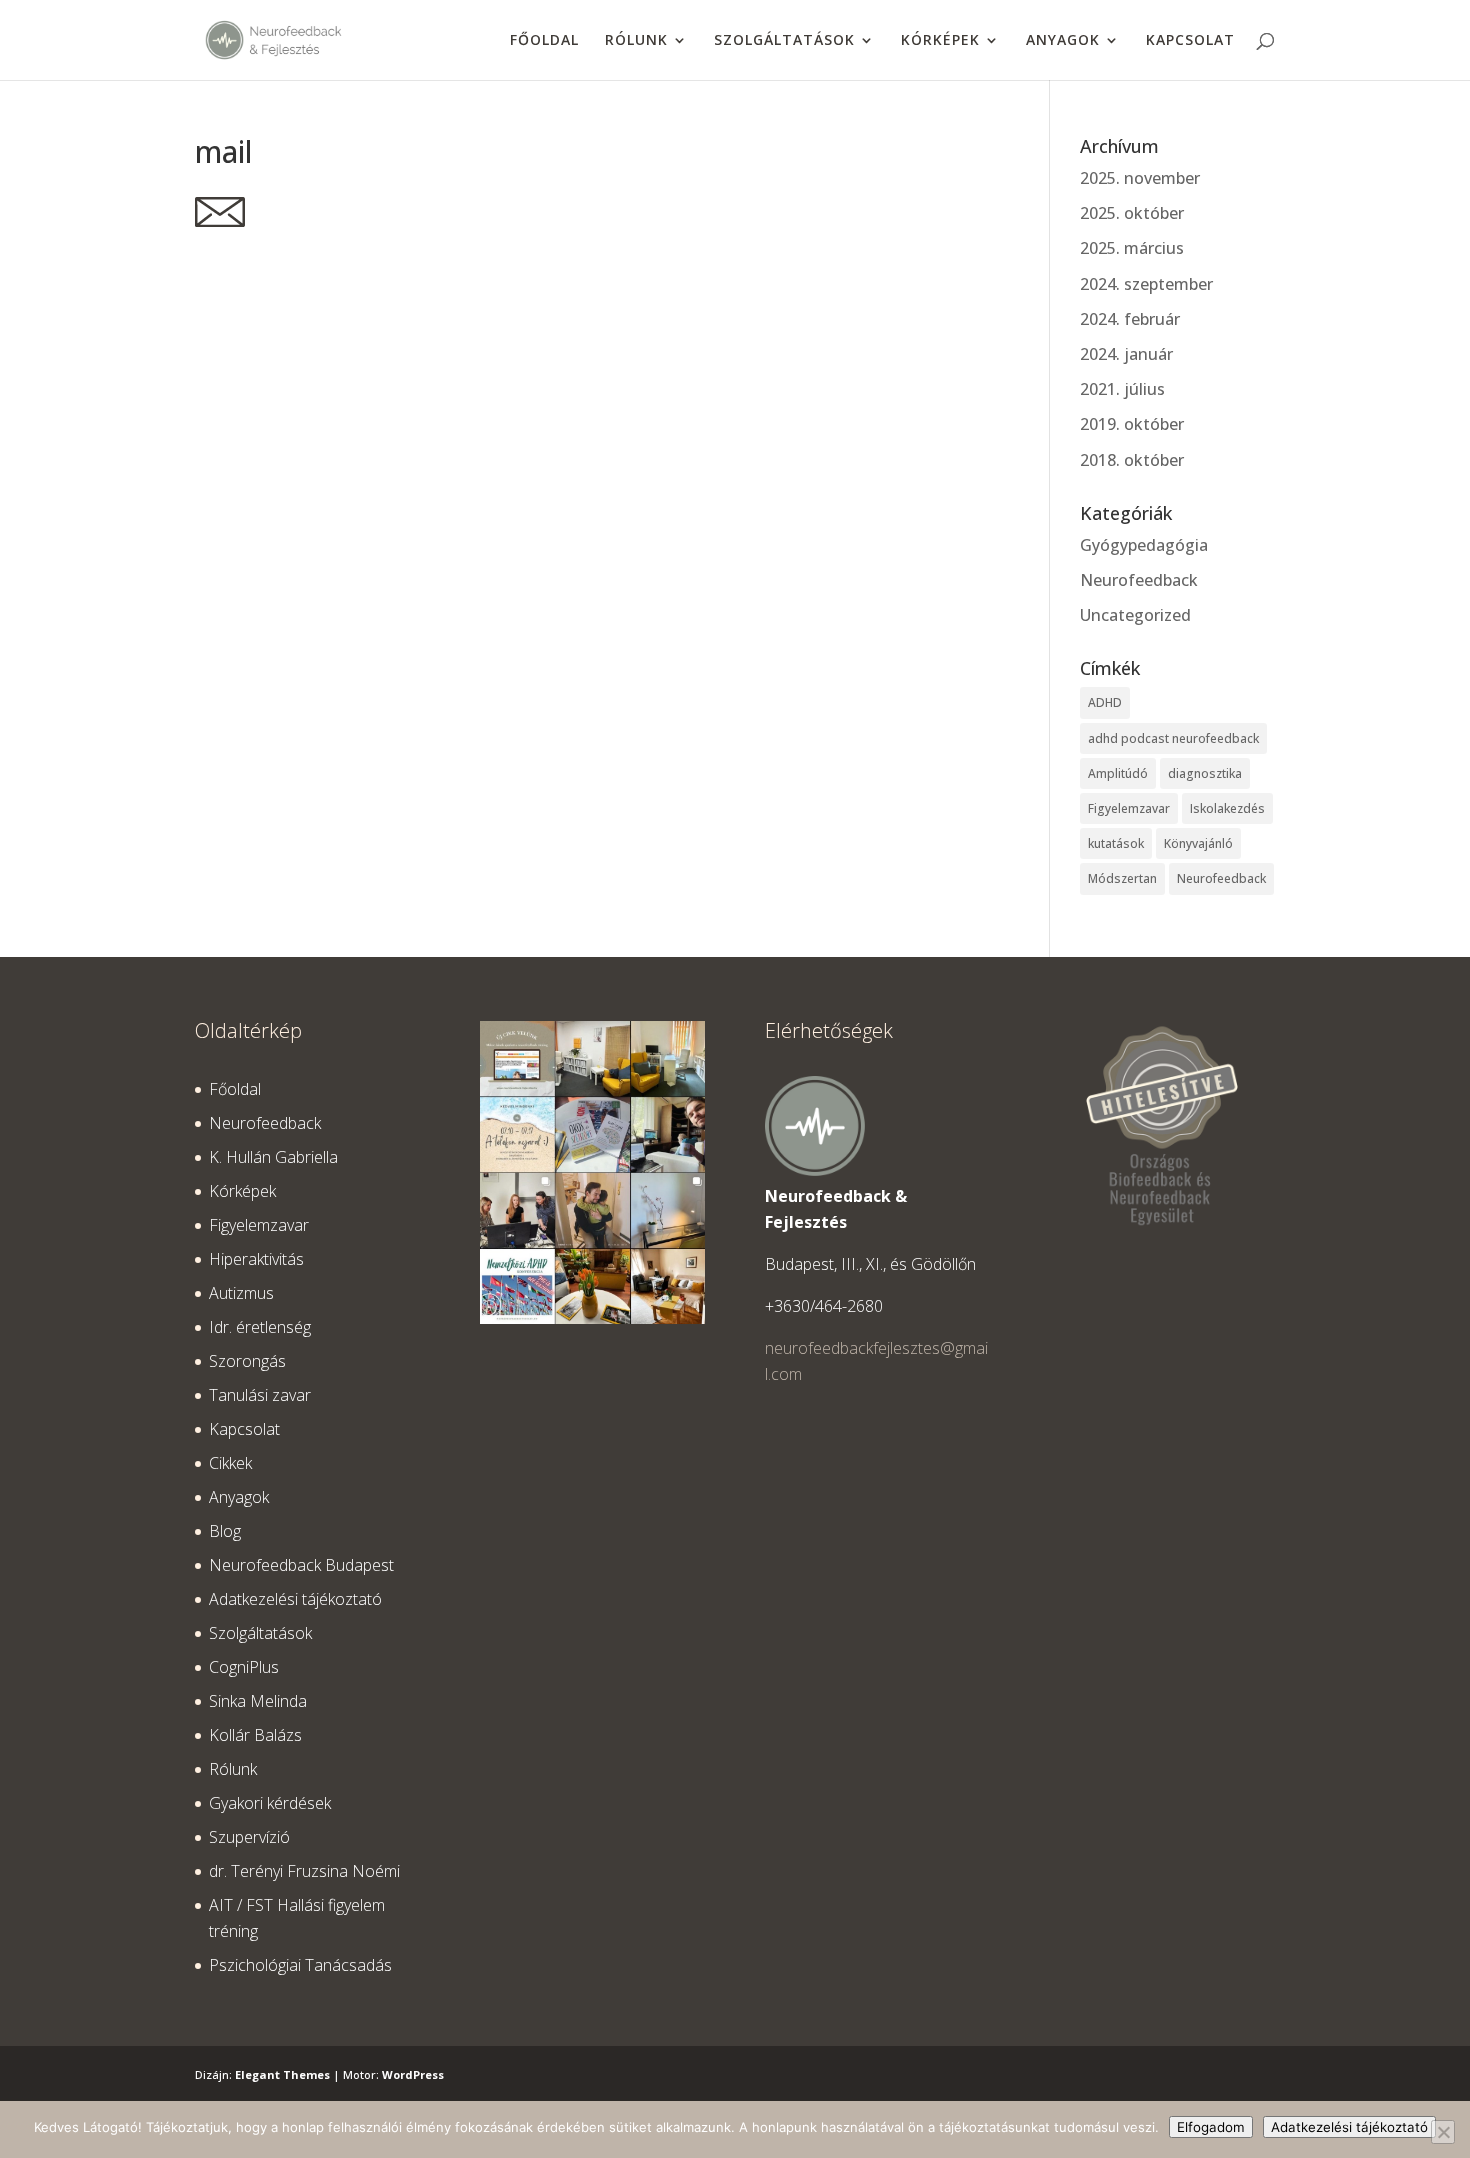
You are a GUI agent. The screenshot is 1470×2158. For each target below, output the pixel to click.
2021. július (1122, 389)
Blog (225, 1531)
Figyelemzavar (1129, 808)
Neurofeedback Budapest (301, 1565)
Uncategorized (1135, 615)
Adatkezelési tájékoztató (295, 1599)
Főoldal (544, 41)
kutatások (1116, 843)
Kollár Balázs (255, 1735)
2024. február (1130, 319)
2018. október (1132, 460)
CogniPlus (244, 1667)
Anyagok (1063, 41)
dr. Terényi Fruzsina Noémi (304, 1871)
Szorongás (247, 1361)
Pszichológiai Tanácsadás (300, 1965)
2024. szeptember (1146, 284)
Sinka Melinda (258, 1701)
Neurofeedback (1139, 580)
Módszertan (1122, 878)
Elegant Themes (282, 2074)
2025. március (1132, 248)
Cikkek (230, 1463)
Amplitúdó (1118, 773)
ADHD (1105, 702)
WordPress (413, 2074)
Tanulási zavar (260, 1395)
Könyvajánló (1198, 843)
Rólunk (636, 41)
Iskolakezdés (1227, 808)
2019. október (1132, 424)
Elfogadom (1211, 2127)
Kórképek (940, 41)
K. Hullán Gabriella (273, 1157)
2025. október (1132, 213)
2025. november (1140, 178)
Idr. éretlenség (260, 1327)
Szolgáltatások (784, 41)
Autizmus (241, 1293)
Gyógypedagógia (1144, 545)
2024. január (1126, 354)
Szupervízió (249, 1837)
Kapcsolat (1190, 41)
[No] (1443, 2132)
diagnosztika (1205, 773)
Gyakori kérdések (270, 1803)
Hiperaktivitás (256, 1259)
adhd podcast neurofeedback (1173, 738)
